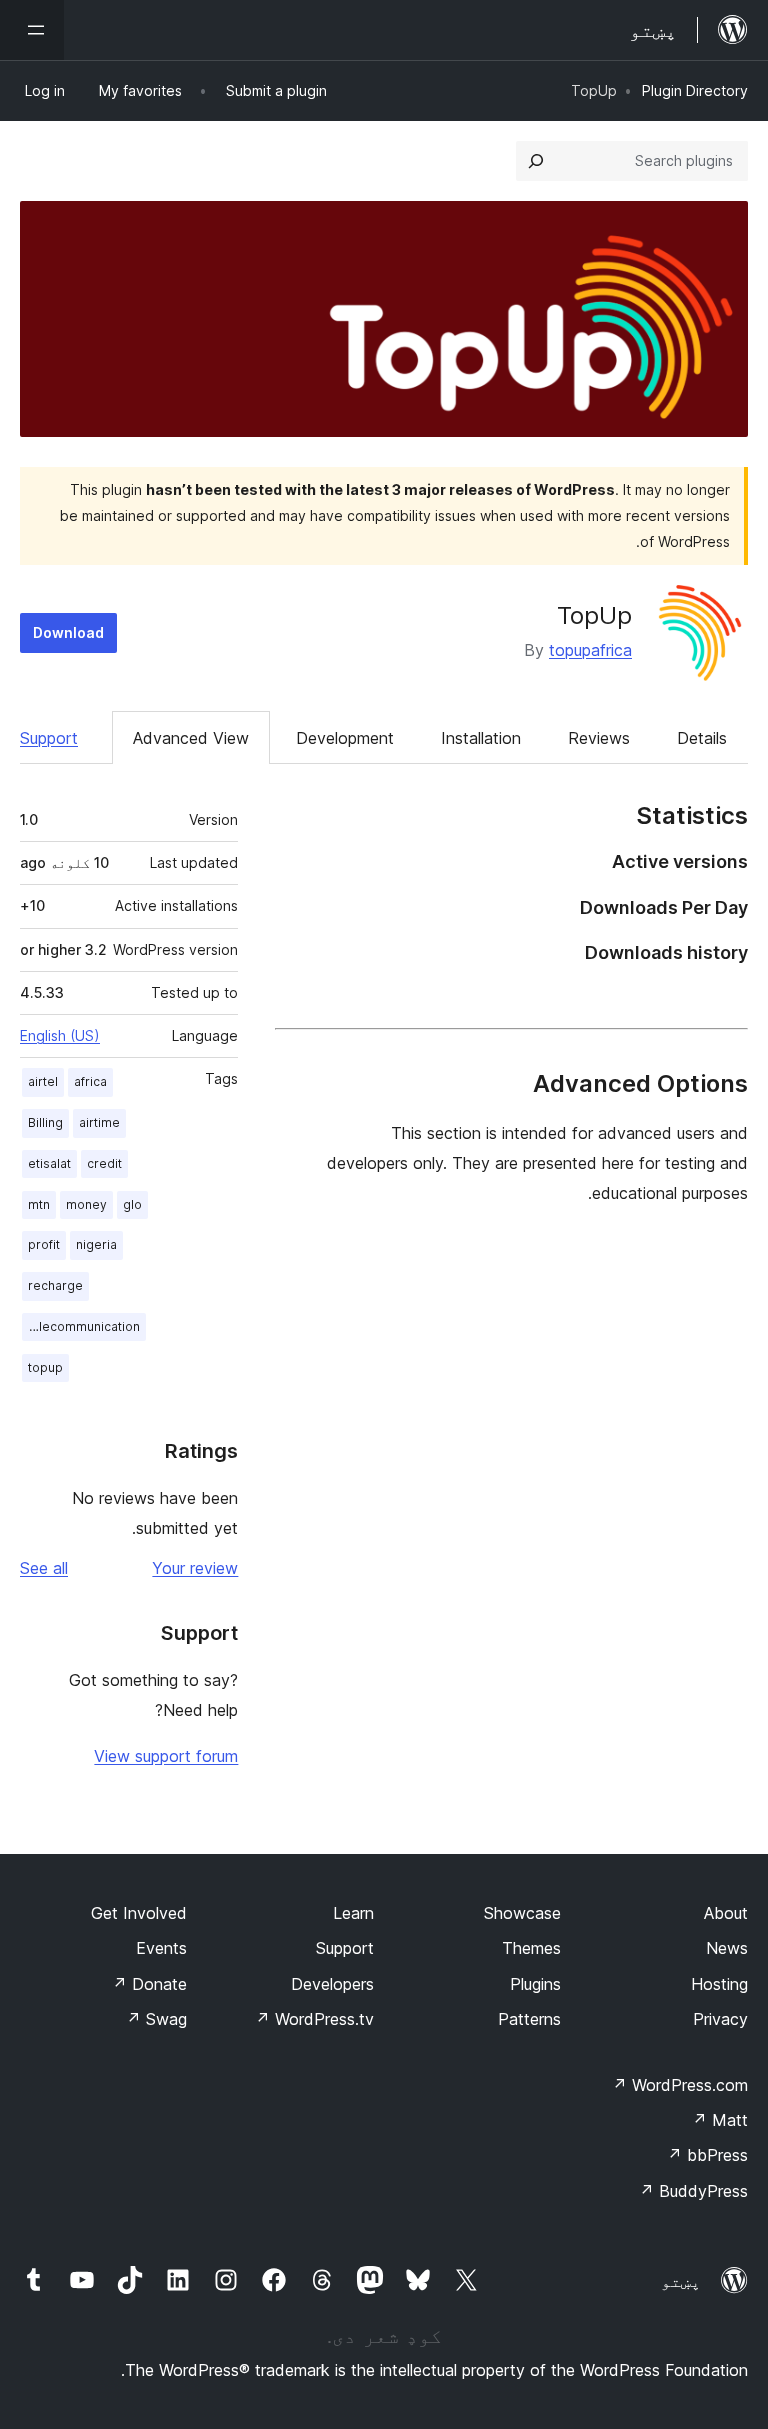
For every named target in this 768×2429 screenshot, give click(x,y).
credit (104, 1163)
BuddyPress (693, 2191)
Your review (195, 1568)
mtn (39, 1204)
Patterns (529, 2019)
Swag (156, 2019)
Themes (531, 1948)
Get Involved (139, 1913)
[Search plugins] (536, 161)
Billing (45, 1122)
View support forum (166, 1756)
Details (702, 738)
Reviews (599, 738)
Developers (332, 1984)
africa (90, 1081)
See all (44, 1568)
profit (44, 1244)
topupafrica (590, 650)
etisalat (49, 1163)
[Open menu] (32, 30)
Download (68, 632)
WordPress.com (680, 2085)
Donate (149, 1984)
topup (45, 1367)
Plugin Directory (695, 90)
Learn (353, 1913)
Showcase (522, 1913)
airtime (99, 1122)
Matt (720, 2120)
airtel (43, 1081)
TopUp (594, 615)
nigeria (96, 1244)
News (727, 1948)
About (726, 1913)
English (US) (60, 1035)
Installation (481, 738)
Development (345, 738)
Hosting (719, 1984)
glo (132, 1204)
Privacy (720, 2019)
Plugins (535, 1984)
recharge (55, 1285)
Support (49, 738)
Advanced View (191, 738)
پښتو (681, 2281)
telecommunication (83, 1326)
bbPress (707, 2155)
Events (161, 1948)
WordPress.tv (314, 2019)
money (86, 1204)
